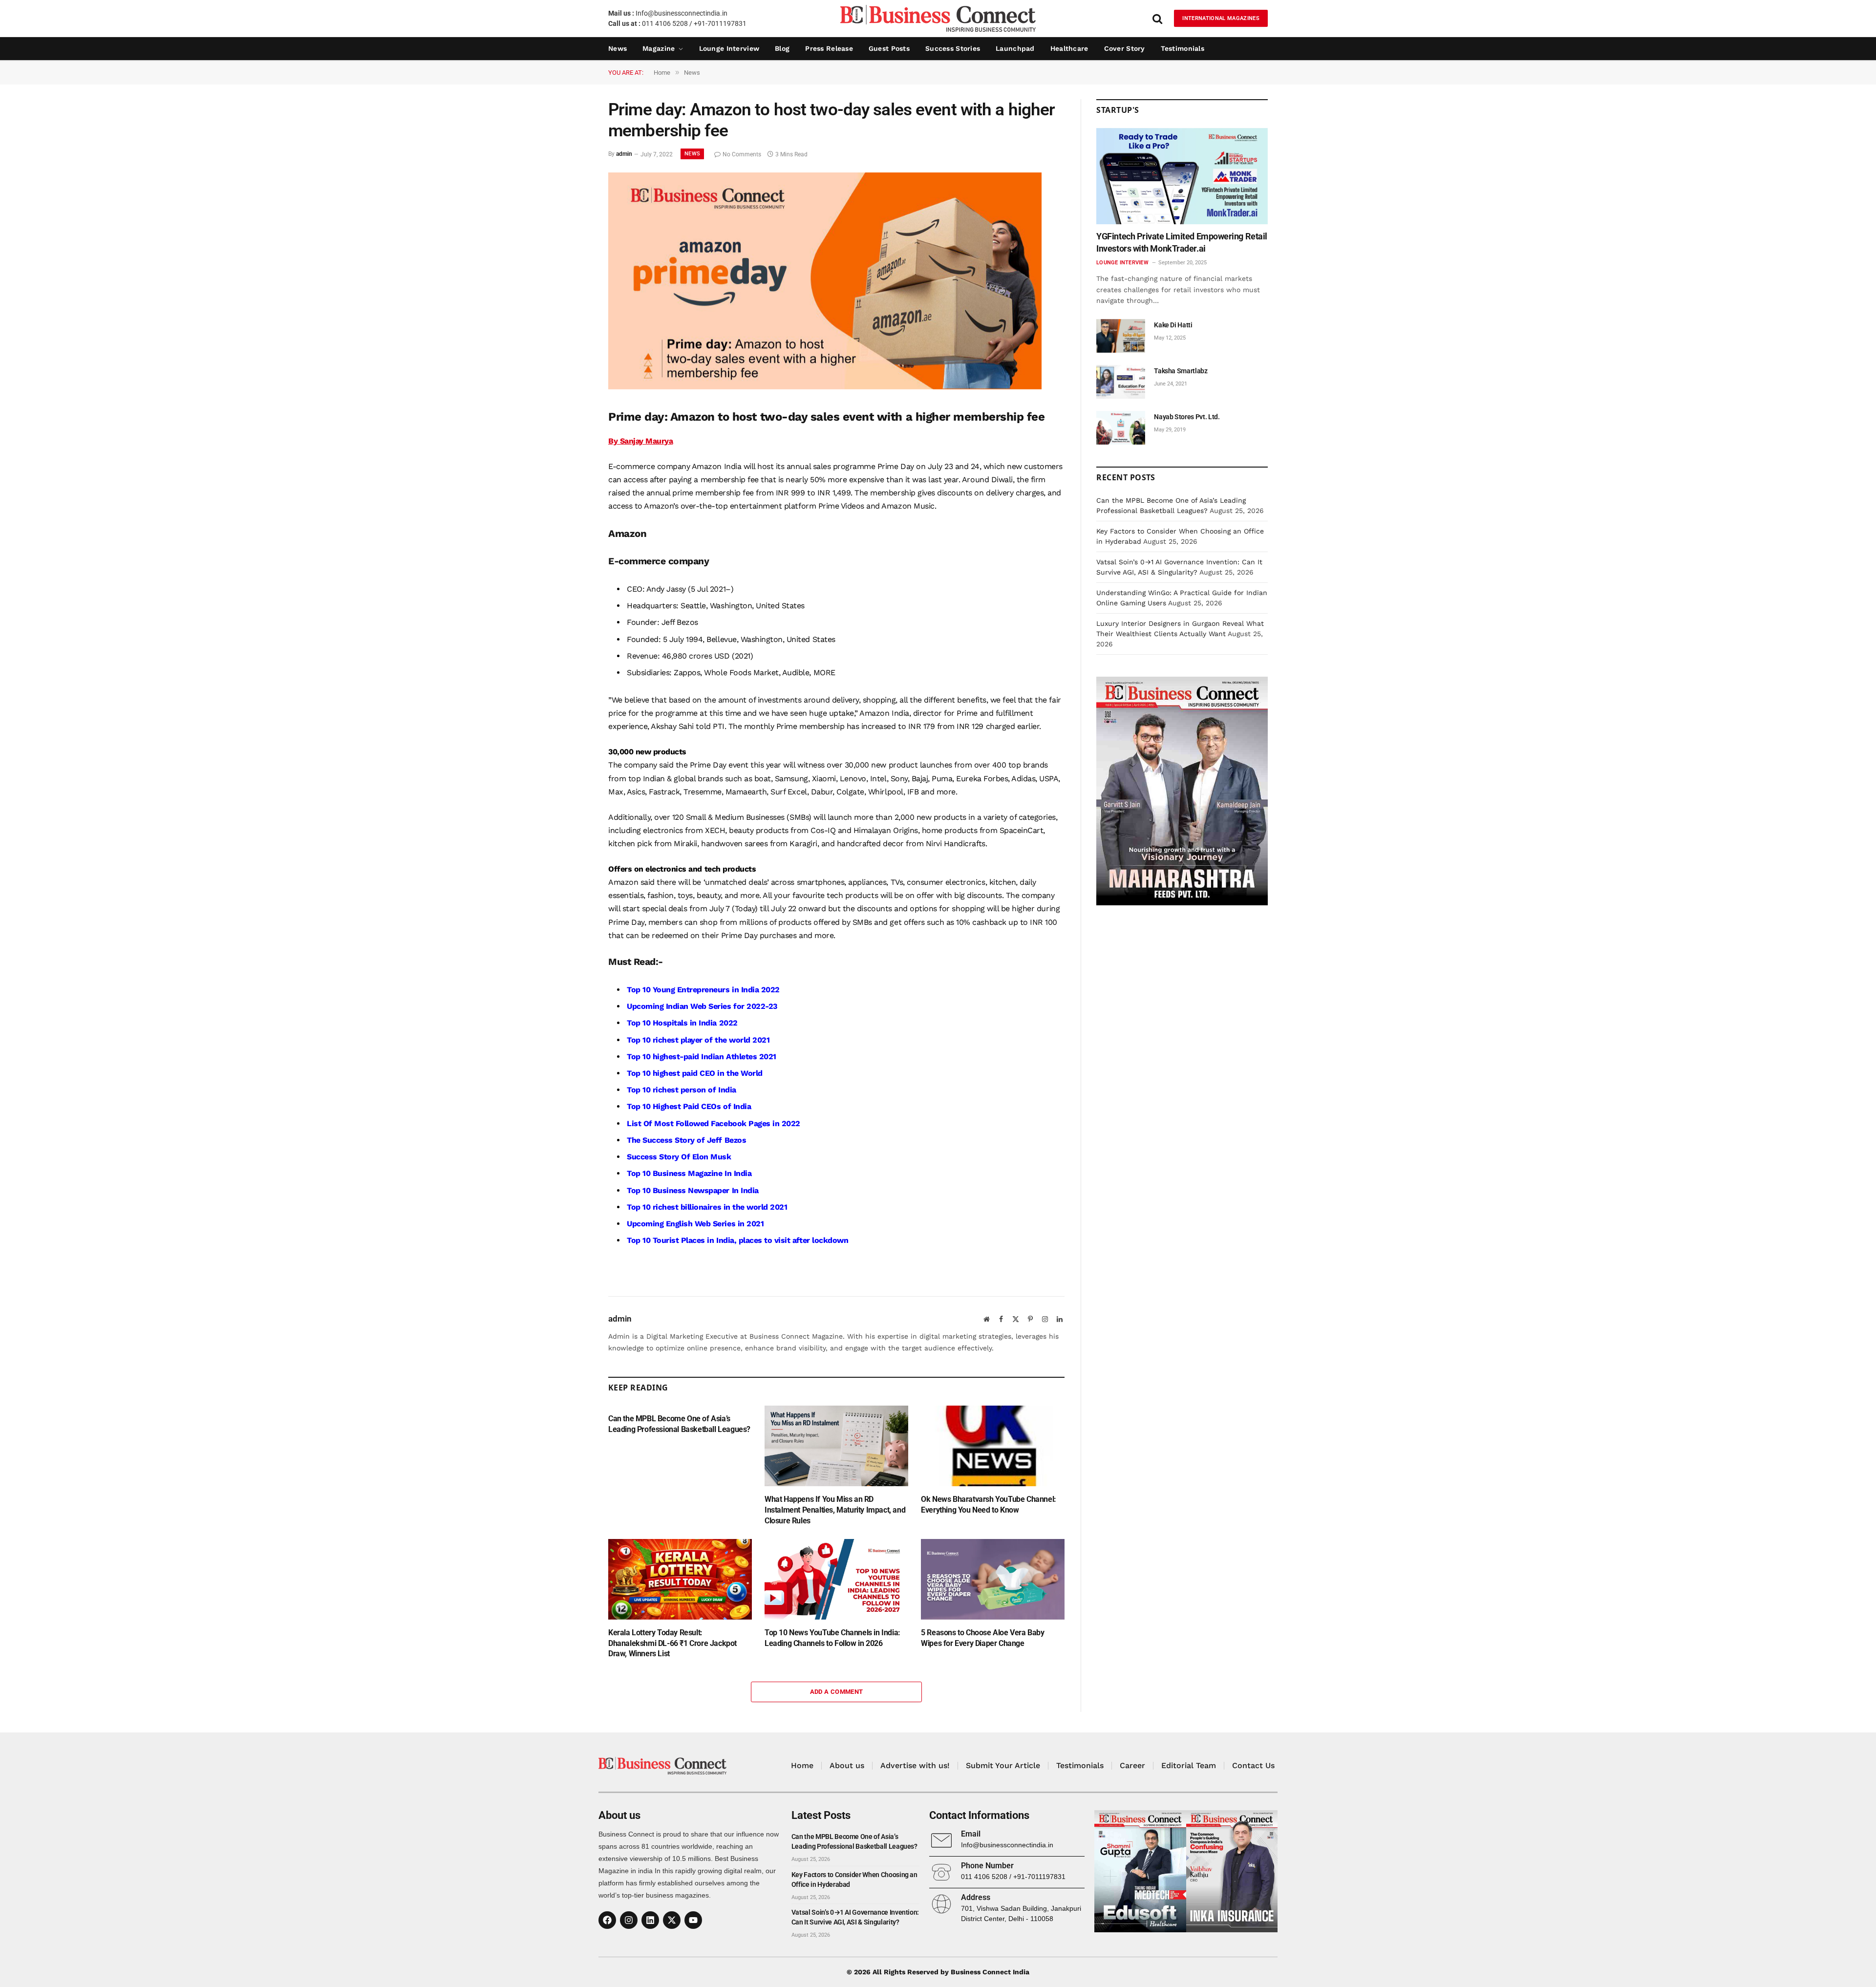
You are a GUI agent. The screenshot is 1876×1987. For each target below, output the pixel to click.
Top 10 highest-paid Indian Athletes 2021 (702, 1057)
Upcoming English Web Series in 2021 (695, 1224)
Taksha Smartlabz (1181, 371)
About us (847, 1765)
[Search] (1157, 18)
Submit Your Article (1003, 1765)
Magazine (659, 48)
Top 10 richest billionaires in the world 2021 (707, 1207)
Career (1132, 1765)
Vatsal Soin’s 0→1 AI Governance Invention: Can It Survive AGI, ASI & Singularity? (855, 1917)
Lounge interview (729, 48)
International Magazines (1221, 18)
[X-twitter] (672, 1920)
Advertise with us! (915, 1765)
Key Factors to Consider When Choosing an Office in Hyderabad (854, 1880)
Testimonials (1183, 48)
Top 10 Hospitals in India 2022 (682, 1023)
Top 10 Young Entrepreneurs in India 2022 (703, 990)
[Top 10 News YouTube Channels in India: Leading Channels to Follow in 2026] (836, 1579)
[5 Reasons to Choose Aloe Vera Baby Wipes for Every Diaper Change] (993, 1579)
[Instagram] (629, 1920)
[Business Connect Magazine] (938, 18)
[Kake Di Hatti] (1121, 336)
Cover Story (1125, 48)
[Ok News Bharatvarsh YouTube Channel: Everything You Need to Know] (993, 1446)
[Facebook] (607, 1920)
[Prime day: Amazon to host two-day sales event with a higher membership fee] (825, 387)
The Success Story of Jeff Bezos (686, 1140)
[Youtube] (693, 1920)
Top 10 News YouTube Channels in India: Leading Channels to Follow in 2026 (832, 1638)
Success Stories (953, 48)
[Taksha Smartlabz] (1121, 382)
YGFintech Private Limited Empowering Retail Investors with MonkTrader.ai (1182, 242)
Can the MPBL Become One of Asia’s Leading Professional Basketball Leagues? (679, 1424)
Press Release (829, 48)
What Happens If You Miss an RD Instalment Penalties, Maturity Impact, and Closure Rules (835, 1510)
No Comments (742, 154)
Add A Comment (837, 1692)
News (618, 48)
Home (802, 1765)
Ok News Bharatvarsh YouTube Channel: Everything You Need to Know (989, 1505)
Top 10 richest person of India (682, 1090)
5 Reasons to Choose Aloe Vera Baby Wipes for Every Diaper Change (982, 1638)
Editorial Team (1189, 1765)
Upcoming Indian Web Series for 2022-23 (702, 1006)
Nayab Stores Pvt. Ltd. (1187, 417)
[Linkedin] (650, 1920)
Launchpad (1015, 48)
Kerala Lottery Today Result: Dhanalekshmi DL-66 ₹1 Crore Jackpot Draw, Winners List (672, 1643)
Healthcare (1069, 48)
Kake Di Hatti (1173, 325)
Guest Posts (889, 48)
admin (624, 154)
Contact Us (1253, 1765)
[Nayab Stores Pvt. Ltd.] (1121, 428)
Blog (782, 48)
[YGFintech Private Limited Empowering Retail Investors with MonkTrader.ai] (1182, 176)
